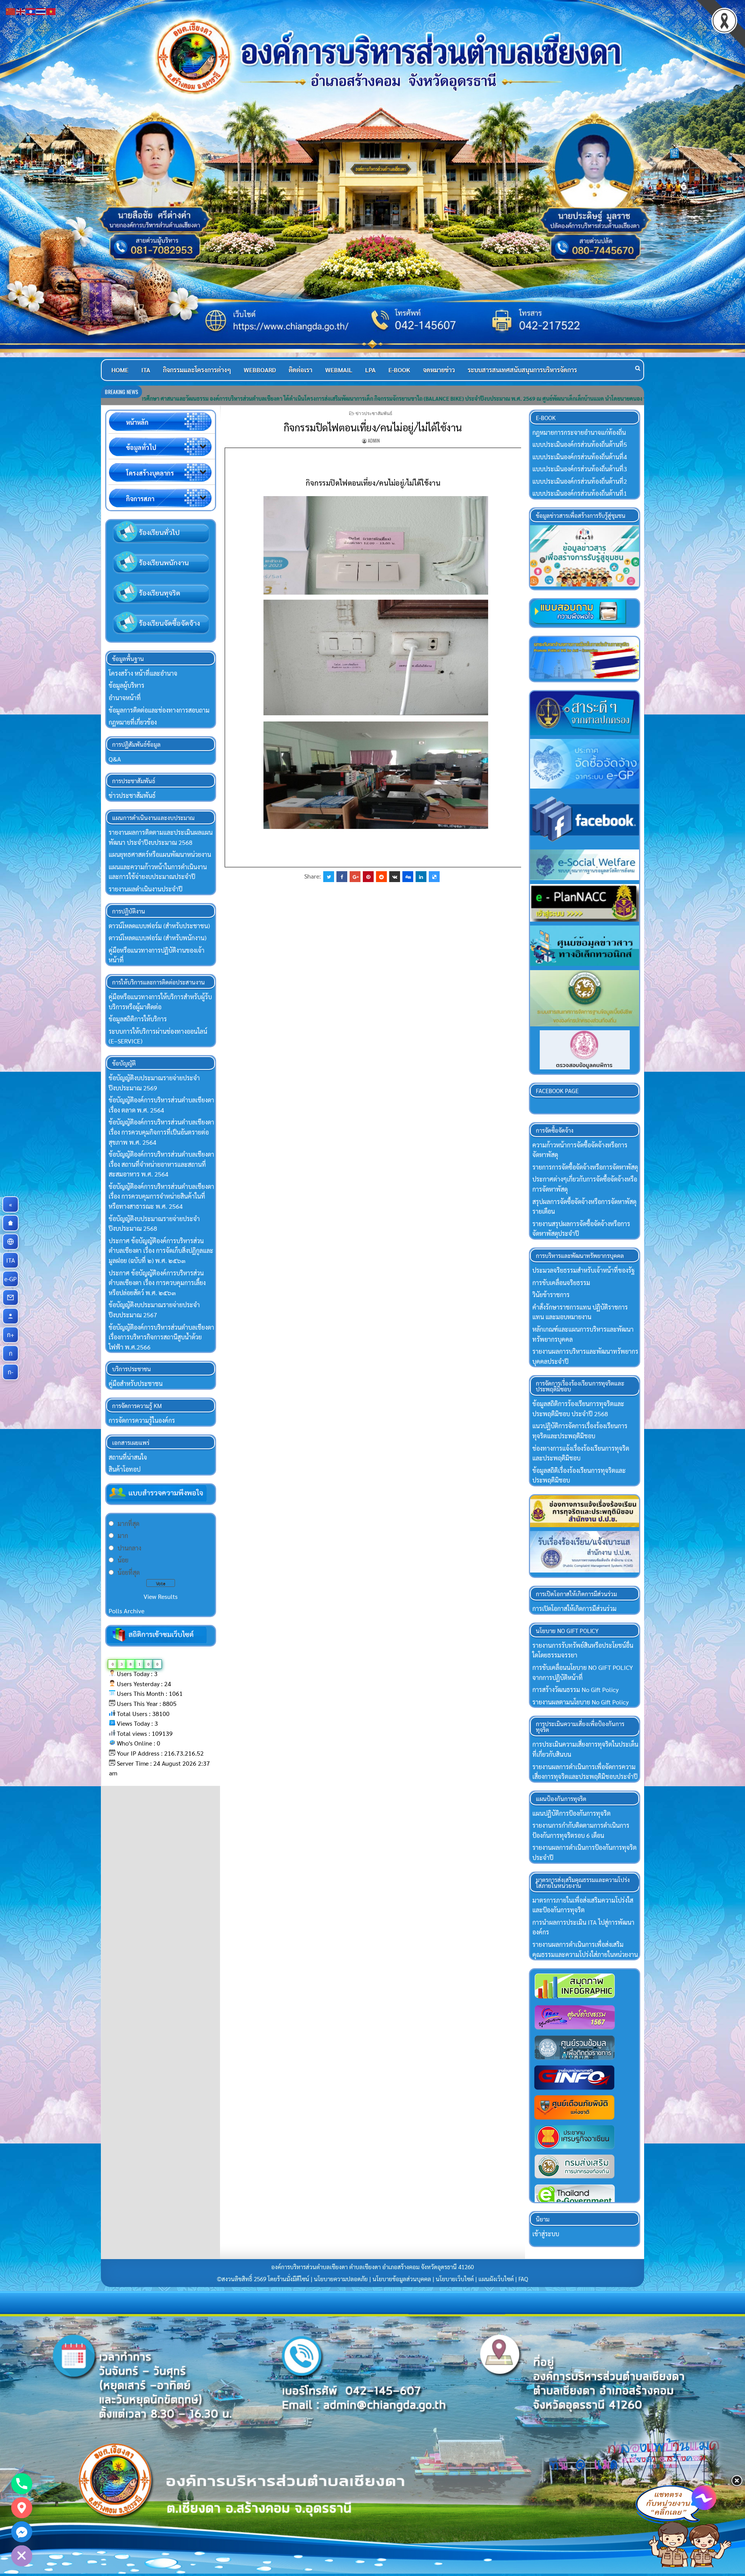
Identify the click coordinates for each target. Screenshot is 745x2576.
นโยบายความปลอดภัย (341, 2279)
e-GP (11, 1279)
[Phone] (22, 2484)
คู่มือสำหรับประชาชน (136, 1383)
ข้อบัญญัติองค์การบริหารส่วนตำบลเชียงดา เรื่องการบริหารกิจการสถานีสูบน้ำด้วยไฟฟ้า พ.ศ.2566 (161, 1337)
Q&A (115, 759)
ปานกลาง (129, 1548)
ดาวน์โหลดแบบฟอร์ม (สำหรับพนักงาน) (158, 938)
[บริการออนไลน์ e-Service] (10, 1242)
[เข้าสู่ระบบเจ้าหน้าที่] (10, 1316)
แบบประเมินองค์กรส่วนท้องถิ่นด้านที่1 (580, 493)
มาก (123, 1535)
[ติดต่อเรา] (10, 1298)
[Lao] (31, 11)
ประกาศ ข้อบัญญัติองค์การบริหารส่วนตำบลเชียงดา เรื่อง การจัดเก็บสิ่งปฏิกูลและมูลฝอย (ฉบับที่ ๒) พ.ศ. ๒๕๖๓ (161, 1251)
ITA (146, 370)
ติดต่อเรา (301, 370)
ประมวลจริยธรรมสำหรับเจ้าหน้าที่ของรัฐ (584, 1270)
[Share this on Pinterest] (368, 877)
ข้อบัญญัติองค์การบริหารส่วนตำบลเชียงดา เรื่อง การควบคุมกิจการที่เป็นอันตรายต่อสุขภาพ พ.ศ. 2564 (161, 1132)
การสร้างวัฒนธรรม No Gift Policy (575, 1689)
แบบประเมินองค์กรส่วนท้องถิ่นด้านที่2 (580, 481)
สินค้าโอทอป (125, 1469)
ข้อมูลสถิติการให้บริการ (138, 1019)
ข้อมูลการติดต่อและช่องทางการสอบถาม (159, 710)
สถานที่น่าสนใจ (128, 1457)
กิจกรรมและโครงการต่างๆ (197, 370)
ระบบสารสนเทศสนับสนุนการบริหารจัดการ (522, 370)
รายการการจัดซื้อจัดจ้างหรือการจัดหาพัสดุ (585, 1167)
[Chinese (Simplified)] (11, 11)
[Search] (638, 368)
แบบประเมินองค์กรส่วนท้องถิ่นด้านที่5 (580, 444)
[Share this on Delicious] (434, 877)
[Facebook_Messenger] (22, 2532)
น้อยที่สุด (129, 1572)
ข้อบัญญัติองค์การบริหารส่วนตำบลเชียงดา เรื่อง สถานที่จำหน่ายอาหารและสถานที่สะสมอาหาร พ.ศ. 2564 (161, 1164)
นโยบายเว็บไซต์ (455, 2279)
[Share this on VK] (395, 877)
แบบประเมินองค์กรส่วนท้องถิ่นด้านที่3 (580, 469)
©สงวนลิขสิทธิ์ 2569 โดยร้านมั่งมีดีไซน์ (264, 2279)
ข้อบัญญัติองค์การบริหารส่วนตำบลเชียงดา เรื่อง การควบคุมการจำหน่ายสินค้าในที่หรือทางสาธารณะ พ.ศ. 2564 (161, 1196)
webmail (339, 370)
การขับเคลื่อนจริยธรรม (561, 1283)
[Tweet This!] (329, 877)
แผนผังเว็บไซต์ (496, 2279)
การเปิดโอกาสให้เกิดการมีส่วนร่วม (574, 1608)
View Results (161, 1596)
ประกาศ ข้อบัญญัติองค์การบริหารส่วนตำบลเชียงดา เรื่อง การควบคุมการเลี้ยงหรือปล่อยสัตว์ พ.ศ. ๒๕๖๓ (157, 1283)
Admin (374, 440)
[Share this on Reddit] (381, 877)
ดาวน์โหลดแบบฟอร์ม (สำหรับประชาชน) (159, 926)
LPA (370, 370)
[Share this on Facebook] (342, 877)
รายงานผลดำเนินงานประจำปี (146, 889)
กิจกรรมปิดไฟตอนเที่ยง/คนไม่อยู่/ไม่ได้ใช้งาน (373, 427)
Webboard (260, 370)
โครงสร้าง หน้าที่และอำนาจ (143, 673)
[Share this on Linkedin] (421, 877)
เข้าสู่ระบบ (546, 2234)
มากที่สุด (128, 1523)
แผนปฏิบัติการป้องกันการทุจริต (572, 1813)
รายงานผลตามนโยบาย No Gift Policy (580, 1702)
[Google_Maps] (22, 2508)
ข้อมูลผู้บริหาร (126, 685)
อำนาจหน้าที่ (125, 698)
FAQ (523, 2279)
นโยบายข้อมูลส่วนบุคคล (402, 2279)
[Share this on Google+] (355, 877)
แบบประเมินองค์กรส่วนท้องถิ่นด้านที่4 (580, 457)
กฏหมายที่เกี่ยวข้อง (133, 722)
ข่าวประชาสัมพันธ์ (374, 413)
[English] (21, 11)
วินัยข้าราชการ (551, 1295)
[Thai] (41, 11)
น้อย (123, 1560)
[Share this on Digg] (408, 877)
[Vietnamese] (51, 11)
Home (120, 370)
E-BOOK (399, 370)
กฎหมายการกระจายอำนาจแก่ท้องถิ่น (579, 432)
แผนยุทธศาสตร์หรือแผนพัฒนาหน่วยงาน (160, 854)
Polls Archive (126, 1611)
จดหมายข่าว (439, 370)
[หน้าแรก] (10, 1223)
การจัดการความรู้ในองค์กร (142, 1420)
